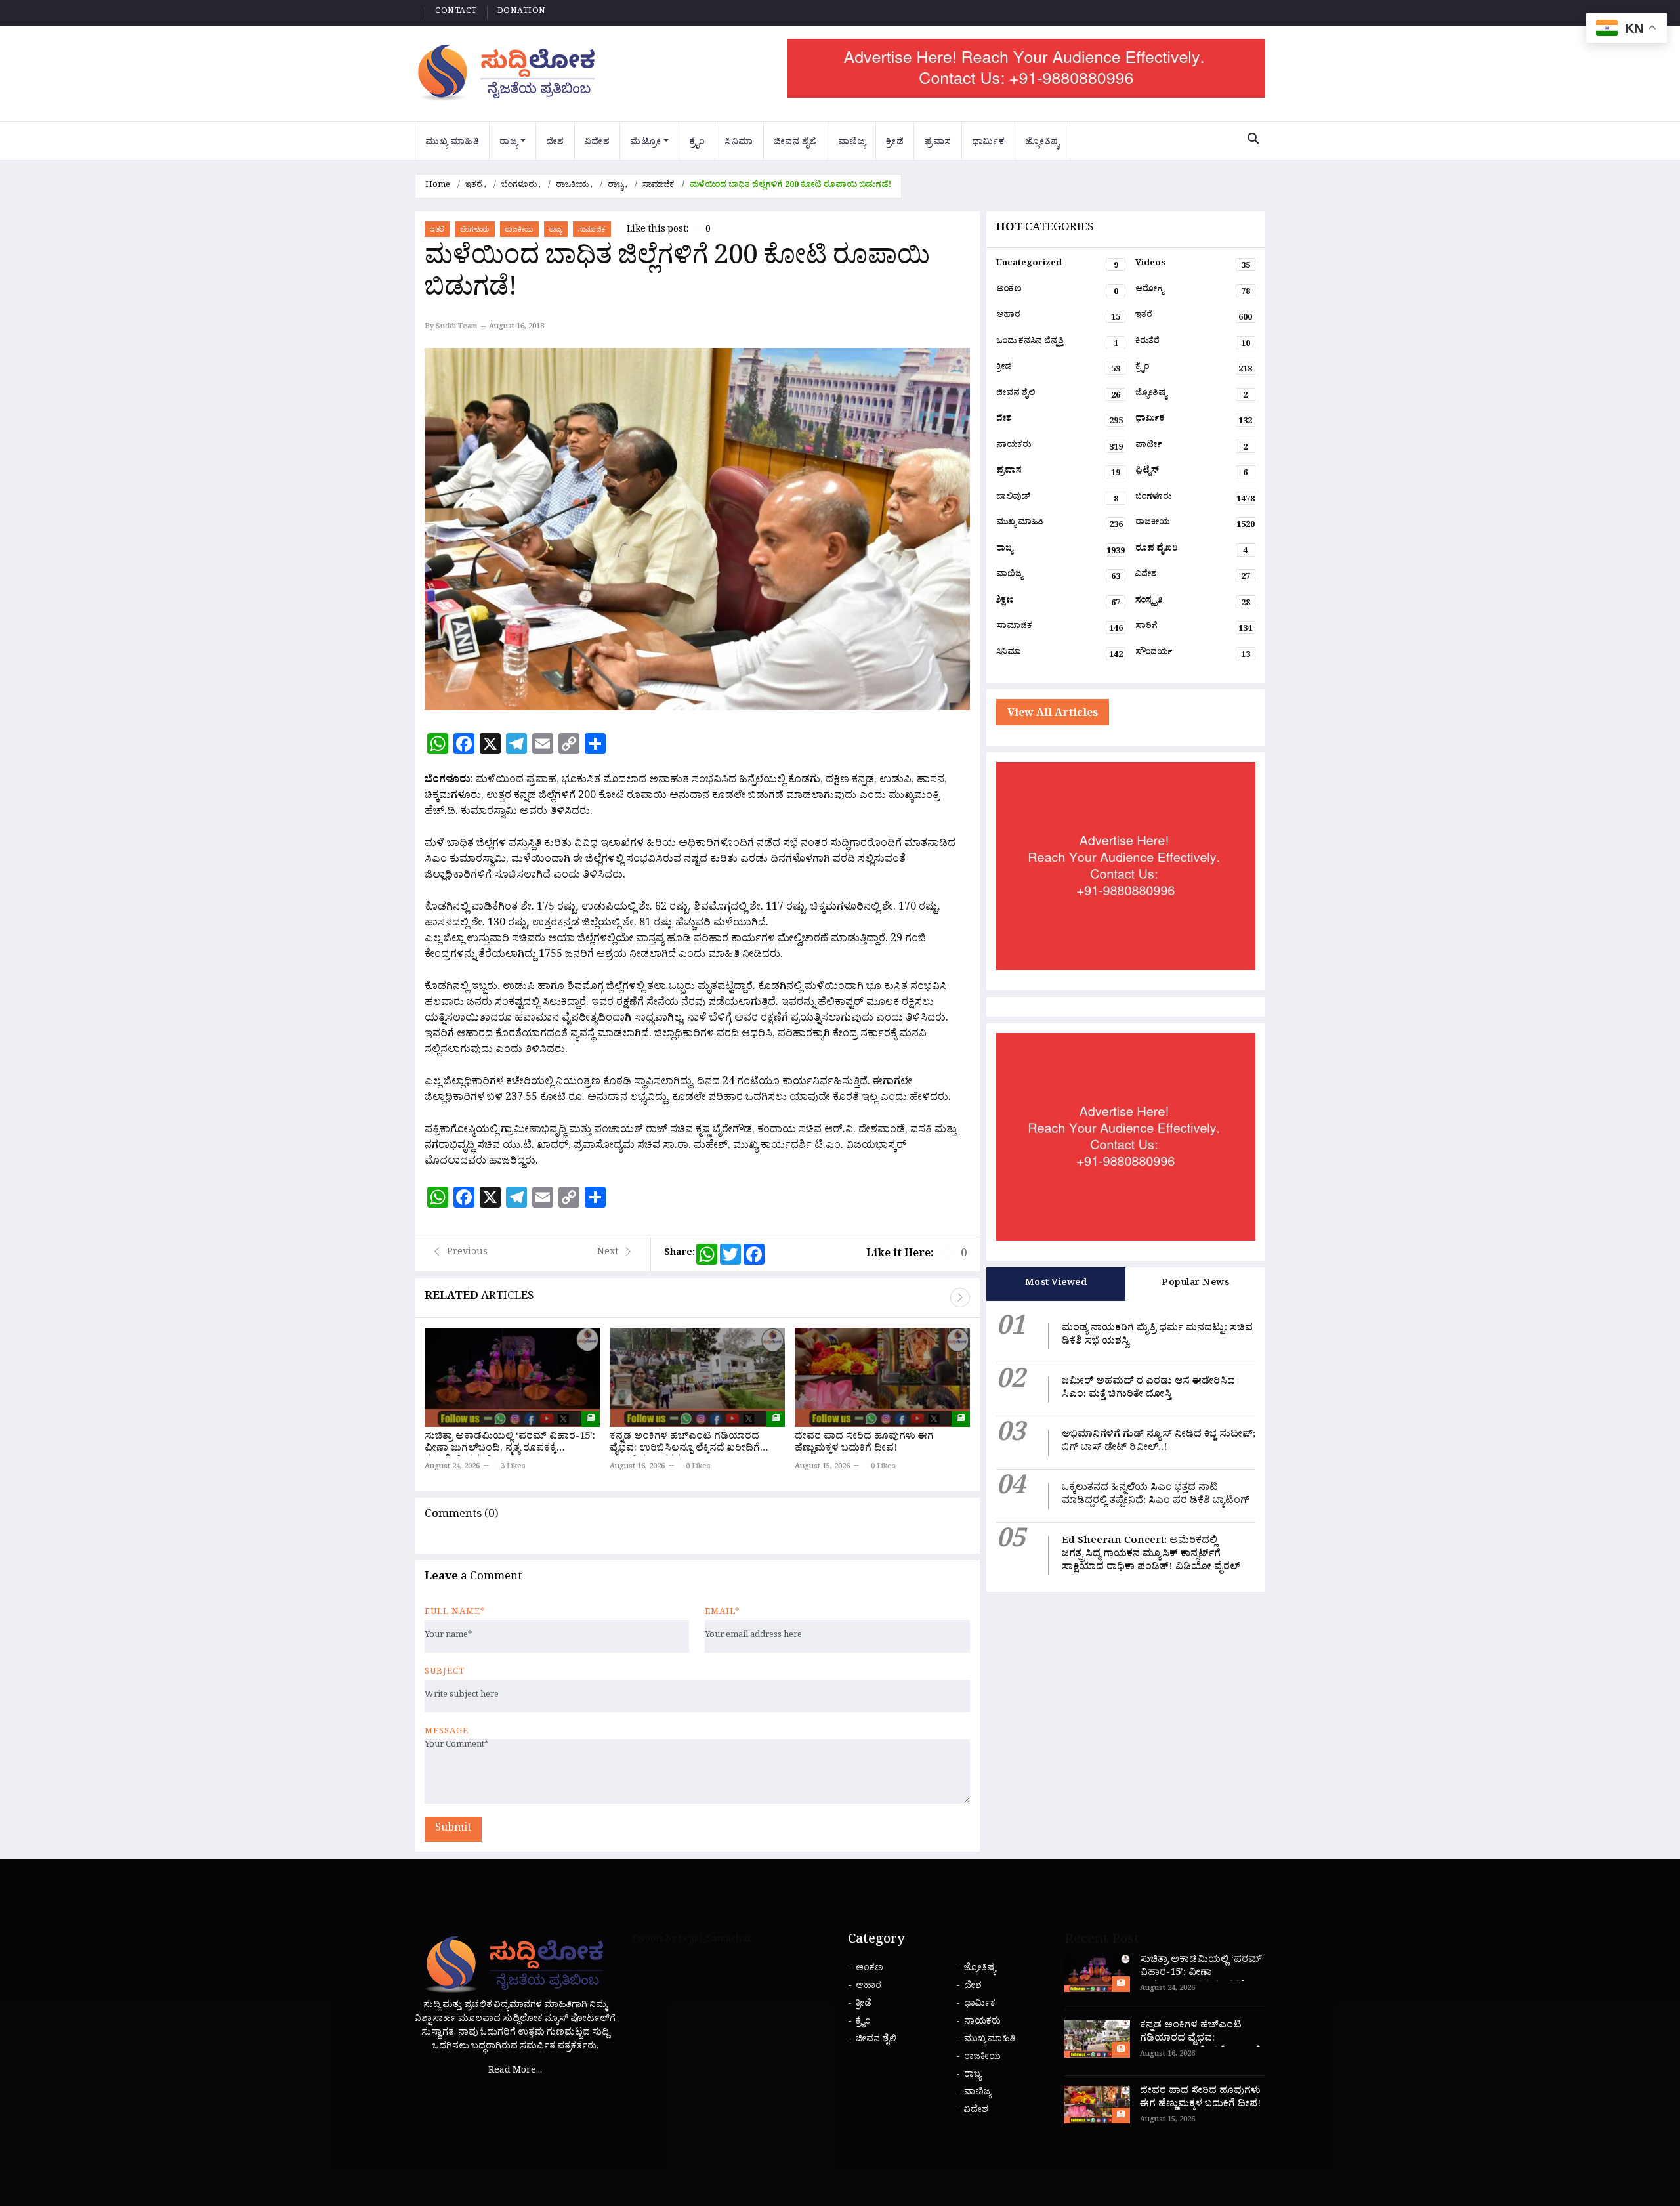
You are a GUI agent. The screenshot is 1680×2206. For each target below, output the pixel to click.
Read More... (515, 2072)
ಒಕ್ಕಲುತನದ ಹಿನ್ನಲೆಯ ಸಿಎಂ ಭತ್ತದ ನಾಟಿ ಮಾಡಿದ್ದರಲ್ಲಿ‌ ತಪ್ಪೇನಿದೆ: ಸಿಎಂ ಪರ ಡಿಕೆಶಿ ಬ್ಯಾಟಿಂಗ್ (1156, 1495)
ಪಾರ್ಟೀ (1191, 448)
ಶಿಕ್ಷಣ (1059, 603)
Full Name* (455, 1613)
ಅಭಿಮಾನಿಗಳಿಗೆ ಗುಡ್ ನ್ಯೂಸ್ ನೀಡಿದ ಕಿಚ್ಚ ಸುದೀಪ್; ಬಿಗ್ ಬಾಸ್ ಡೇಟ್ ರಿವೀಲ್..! (1159, 1442)
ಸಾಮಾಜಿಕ (659, 186)
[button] (960, 1298)
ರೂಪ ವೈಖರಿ (1191, 551)
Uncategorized (1057, 266)
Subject (445, 1673)
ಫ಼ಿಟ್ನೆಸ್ (1191, 473)
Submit (453, 1829)
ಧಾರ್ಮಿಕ (989, 143)
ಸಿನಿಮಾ (739, 143)
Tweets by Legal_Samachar (692, 1941)
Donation (522, 12)
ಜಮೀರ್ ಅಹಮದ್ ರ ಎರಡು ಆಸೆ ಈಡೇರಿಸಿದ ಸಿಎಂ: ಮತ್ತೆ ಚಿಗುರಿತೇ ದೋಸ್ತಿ (1148, 1389)
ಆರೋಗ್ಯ (1193, 292)
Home (438, 186)
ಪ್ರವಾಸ (938, 143)
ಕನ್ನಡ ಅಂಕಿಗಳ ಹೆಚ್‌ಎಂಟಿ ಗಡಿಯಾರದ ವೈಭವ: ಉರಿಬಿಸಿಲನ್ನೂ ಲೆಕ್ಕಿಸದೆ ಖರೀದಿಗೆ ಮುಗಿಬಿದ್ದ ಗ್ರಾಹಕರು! (685, 1450)
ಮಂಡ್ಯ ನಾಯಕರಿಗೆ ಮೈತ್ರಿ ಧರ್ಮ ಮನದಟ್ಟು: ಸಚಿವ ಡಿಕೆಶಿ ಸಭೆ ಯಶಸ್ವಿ (1157, 1336)
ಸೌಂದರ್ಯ (1193, 655)
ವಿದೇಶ (598, 143)
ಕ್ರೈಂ (697, 143)
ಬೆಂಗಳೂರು (519, 186)
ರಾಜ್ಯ (509, 143)
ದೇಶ (555, 143)
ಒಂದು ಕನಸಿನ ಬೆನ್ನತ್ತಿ (1057, 344)
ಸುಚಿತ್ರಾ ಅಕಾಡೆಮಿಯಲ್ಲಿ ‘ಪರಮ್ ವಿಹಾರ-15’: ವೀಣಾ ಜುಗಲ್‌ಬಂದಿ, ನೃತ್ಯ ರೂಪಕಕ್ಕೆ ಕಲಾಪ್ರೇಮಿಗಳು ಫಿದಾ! (510, 1450)
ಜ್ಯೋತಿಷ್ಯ (1042, 143)
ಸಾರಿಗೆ (1194, 629)
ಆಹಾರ (1059, 318)
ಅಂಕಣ (1057, 292)
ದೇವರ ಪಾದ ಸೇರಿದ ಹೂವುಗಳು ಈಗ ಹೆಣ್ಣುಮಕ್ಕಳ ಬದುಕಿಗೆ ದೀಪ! (864, 1444)
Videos (1193, 266)
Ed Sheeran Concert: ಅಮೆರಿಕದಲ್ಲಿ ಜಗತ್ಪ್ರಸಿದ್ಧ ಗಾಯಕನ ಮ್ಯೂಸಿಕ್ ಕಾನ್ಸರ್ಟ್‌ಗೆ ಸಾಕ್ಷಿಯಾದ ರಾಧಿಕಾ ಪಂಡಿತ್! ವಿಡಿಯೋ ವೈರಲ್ (1151, 1555)
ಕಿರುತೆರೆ (1193, 344)
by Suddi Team (451, 328)
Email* (722, 1613)
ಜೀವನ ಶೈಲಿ (796, 143)
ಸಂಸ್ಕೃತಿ (1193, 603)
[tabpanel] (1126, 1446)
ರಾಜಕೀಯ (572, 186)
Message (447, 1733)
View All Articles (1053, 715)
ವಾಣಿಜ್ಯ (852, 143)
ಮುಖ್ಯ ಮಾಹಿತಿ (452, 143)
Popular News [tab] (1195, 1284)
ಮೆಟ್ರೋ (645, 143)
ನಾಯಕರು (1060, 448)
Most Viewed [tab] (1056, 1284)
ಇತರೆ (474, 186)
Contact (456, 12)
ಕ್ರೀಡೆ (895, 143)
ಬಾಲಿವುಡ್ (1057, 499)
